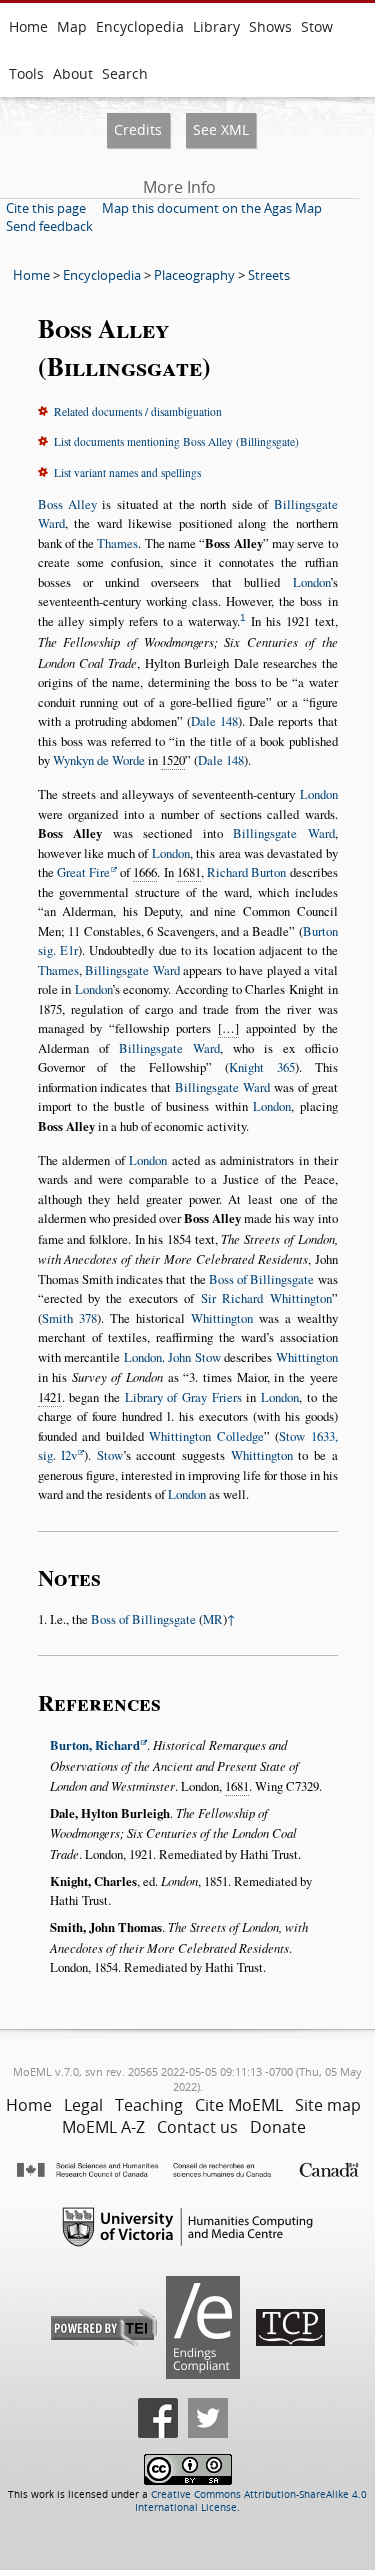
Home (28, 26)
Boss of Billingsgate (262, 1279)
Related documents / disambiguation (138, 411)
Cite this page (46, 208)
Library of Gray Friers (183, 1397)
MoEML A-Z (103, 2127)
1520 (173, 760)
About (73, 73)
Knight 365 (262, 1067)
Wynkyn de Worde (99, 760)
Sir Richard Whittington (266, 1298)
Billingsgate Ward (284, 833)
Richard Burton (246, 872)
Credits (138, 129)
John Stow (194, 1357)
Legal (83, 2105)
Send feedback (49, 226)
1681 (189, 872)
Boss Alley (67, 504)
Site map (328, 2105)
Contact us (197, 2127)
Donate (278, 2127)
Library (216, 26)
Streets (269, 275)
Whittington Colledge (206, 1436)
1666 (145, 872)
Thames (117, 543)
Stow (317, 26)
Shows (270, 26)
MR (213, 1619)
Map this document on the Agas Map (212, 208)
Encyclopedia (140, 26)
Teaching (149, 2105)
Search (125, 73)
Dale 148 (214, 721)
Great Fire (83, 872)
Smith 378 (69, 1318)
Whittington (222, 1318)
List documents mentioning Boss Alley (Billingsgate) (176, 441)
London (311, 582)
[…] (228, 1028)
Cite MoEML (239, 2105)
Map (72, 26)
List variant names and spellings (127, 472)
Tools (26, 73)
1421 (50, 1397)
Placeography (194, 275)
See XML (221, 129)
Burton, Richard (95, 1745)
